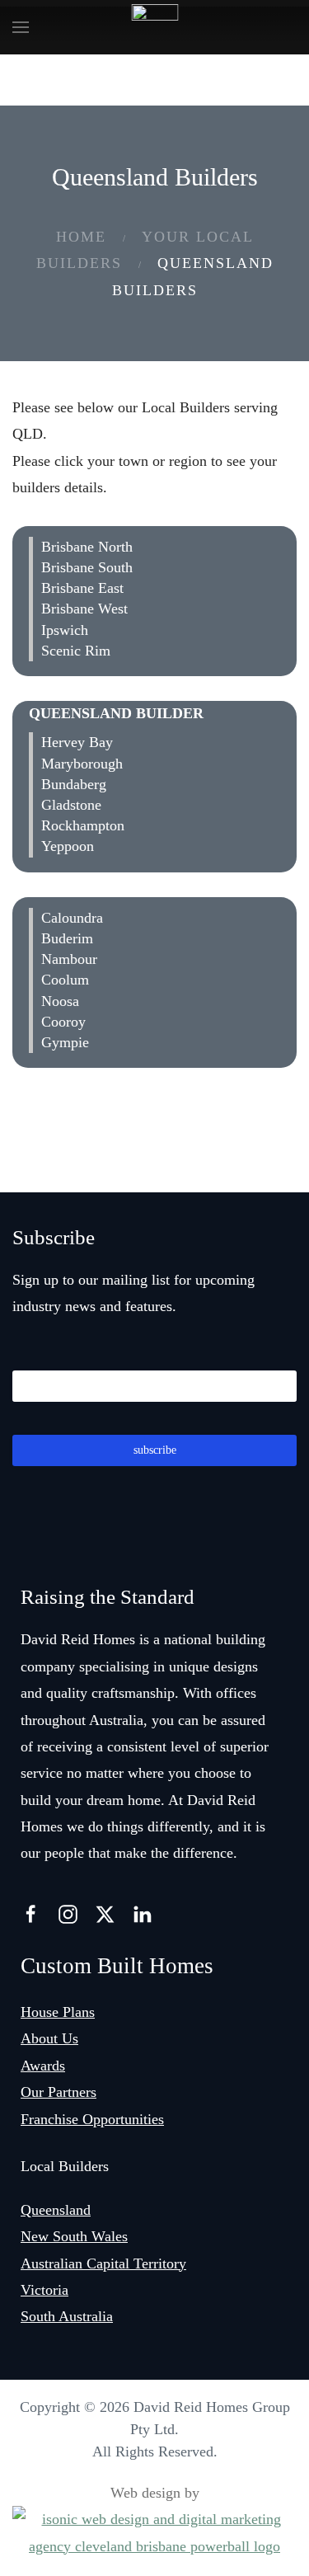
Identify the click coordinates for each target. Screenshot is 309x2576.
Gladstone (71, 805)
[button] (21, 27)
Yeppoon (68, 846)
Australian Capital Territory (103, 2263)
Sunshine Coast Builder (130, 889)
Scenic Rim (78, 651)
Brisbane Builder (103, 518)
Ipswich (65, 630)
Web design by (155, 2493)
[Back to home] (154, 27)
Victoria (44, 2290)
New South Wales (74, 2236)
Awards (43, 2066)
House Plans (58, 2012)
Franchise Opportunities (92, 2119)
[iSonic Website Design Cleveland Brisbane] (154, 2531)
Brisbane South (87, 567)
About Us (49, 2038)
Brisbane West (84, 609)
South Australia (67, 2316)
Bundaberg (74, 784)
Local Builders (65, 2166)
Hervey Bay (77, 742)
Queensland (56, 2210)
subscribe (155, 1450)
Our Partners (59, 2092)
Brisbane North (87, 547)
